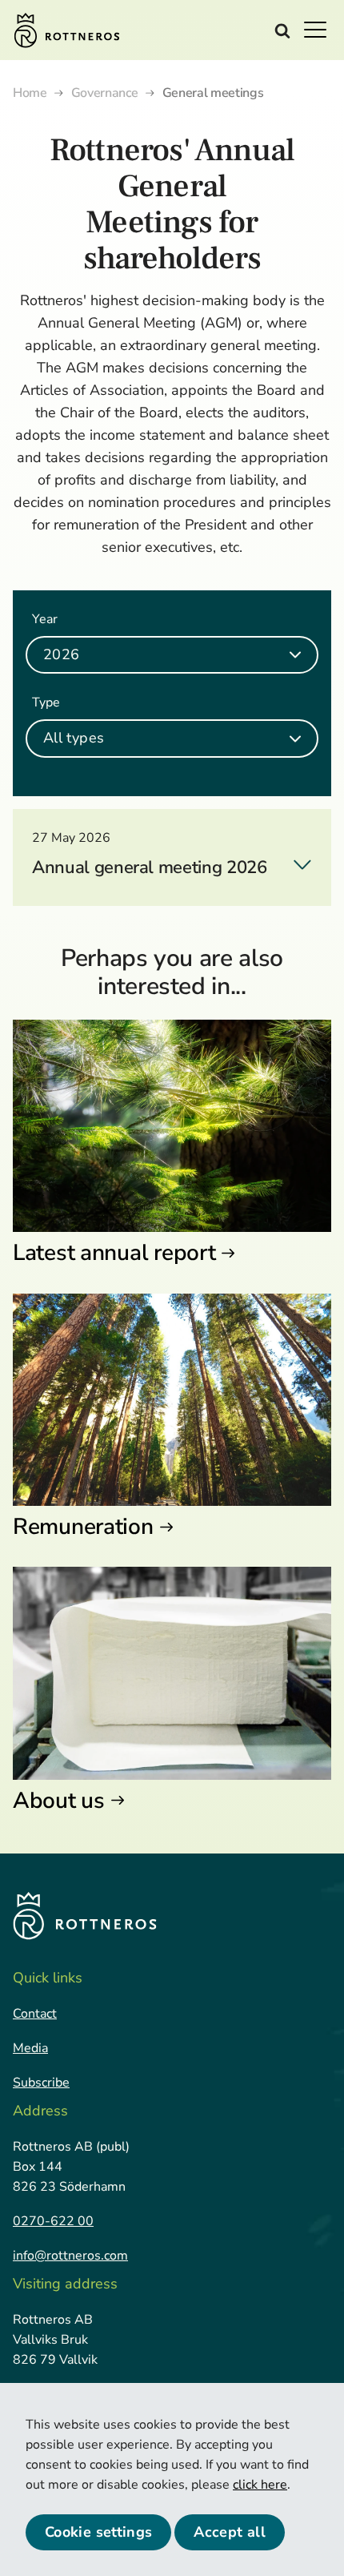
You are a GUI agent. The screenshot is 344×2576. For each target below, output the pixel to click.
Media (30, 2048)
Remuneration (83, 1527)
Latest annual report (114, 1253)
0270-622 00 (53, 2221)
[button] (320, 29)
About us (59, 1801)
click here (260, 2485)
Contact (35, 2014)
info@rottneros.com (70, 2256)
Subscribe (41, 2083)
